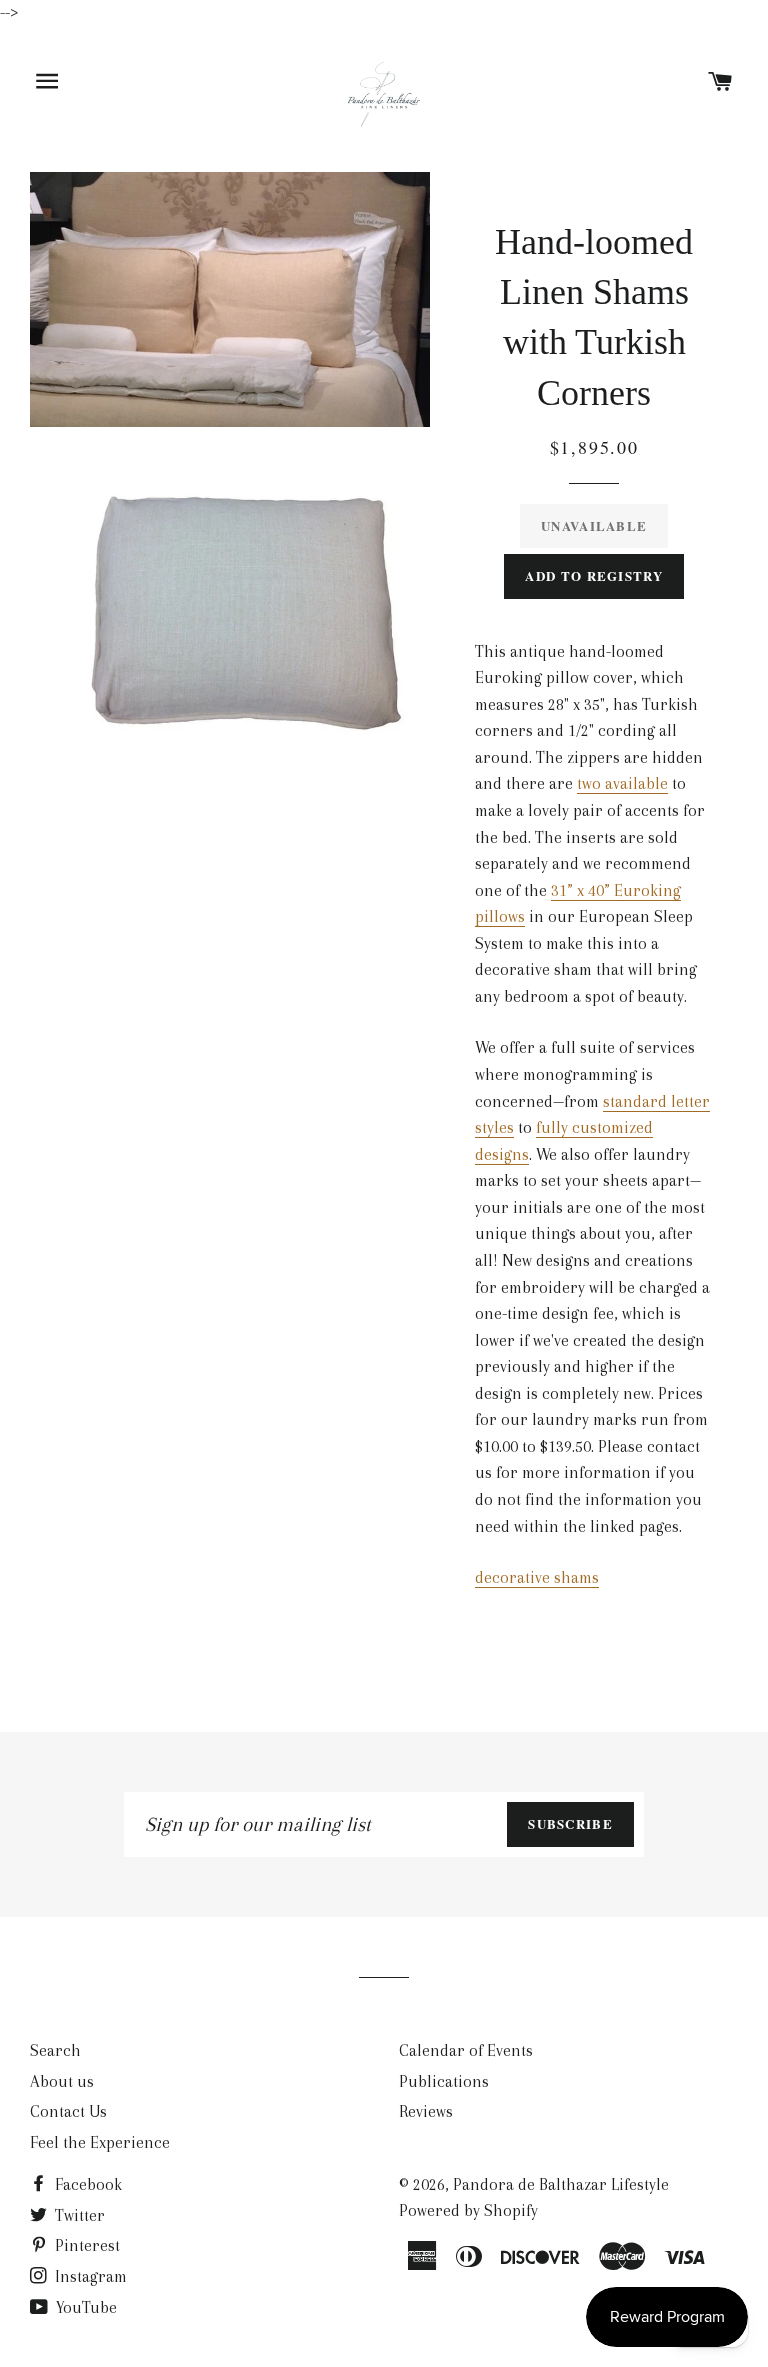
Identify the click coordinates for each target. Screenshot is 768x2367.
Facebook (86, 2184)
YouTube (84, 2307)
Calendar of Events (466, 2050)
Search (55, 2050)
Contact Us (68, 2111)
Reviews (426, 2111)
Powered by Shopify (468, 2210)
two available (622, 783)
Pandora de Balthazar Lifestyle (561, 2184)
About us (62, 2081)
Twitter (78, 2215)
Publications (444, 2081)
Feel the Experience (100, 2142)
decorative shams (537, 1577)
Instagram (89, 2276)
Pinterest (85, 2245)
